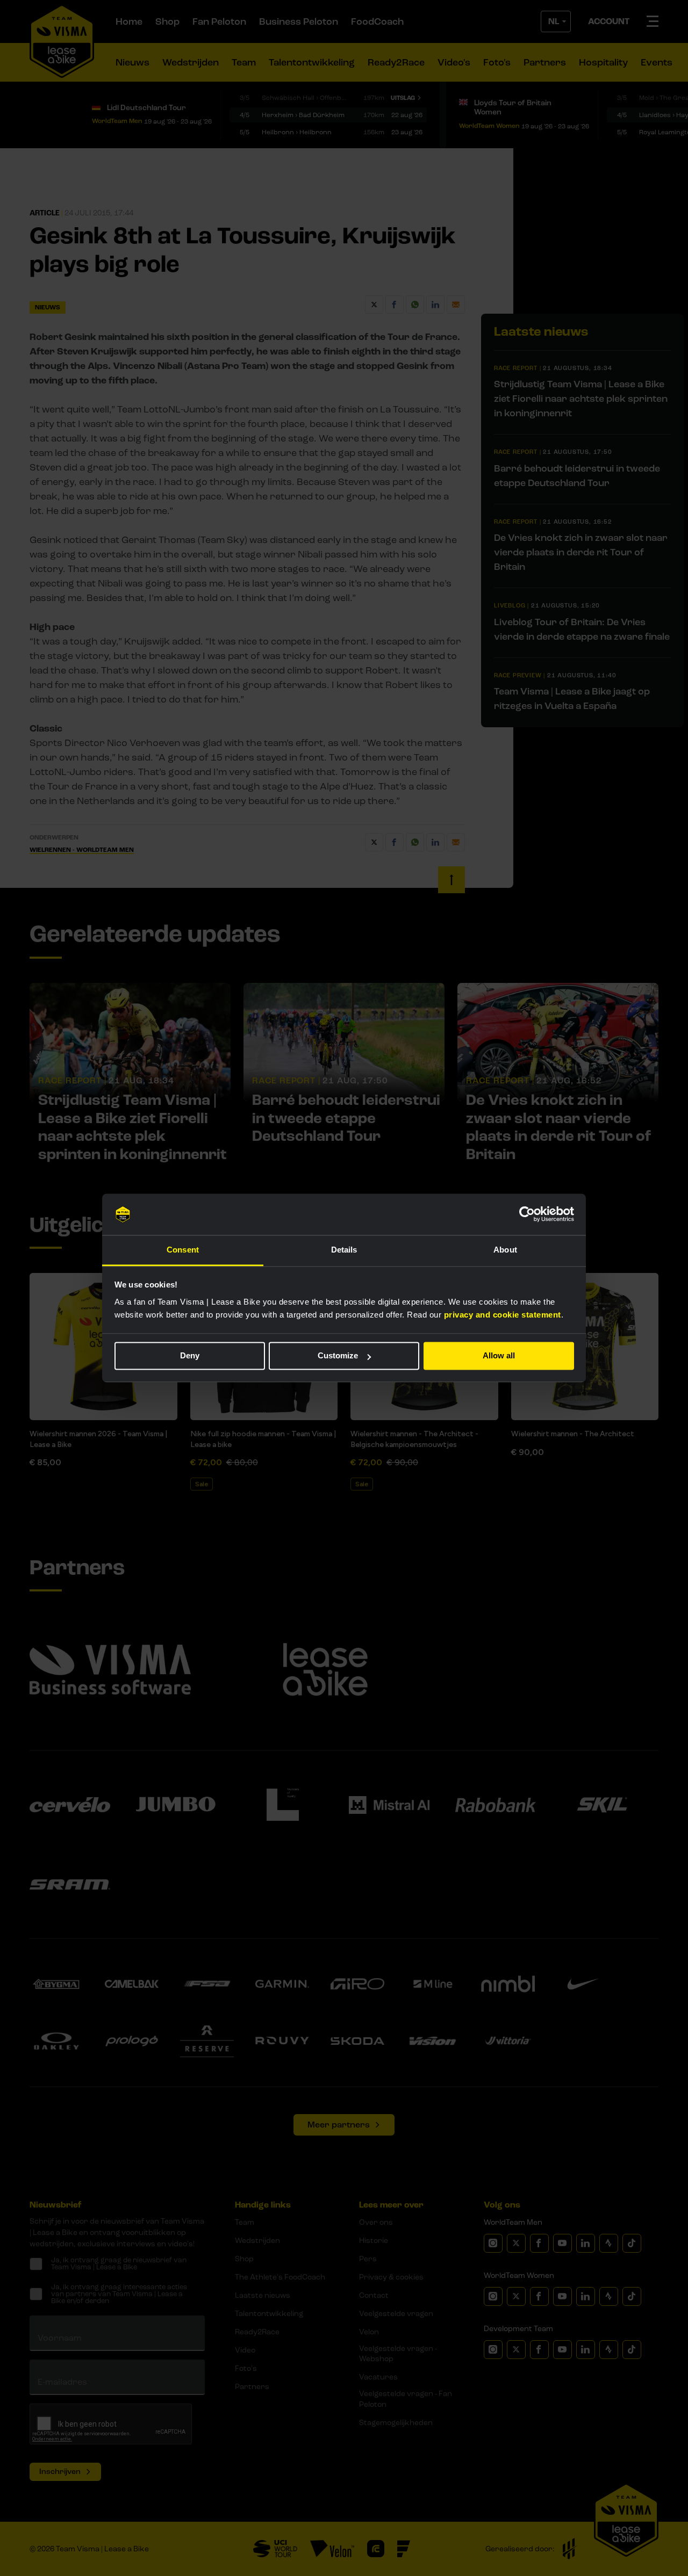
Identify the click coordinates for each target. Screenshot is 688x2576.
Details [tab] (344, 1250)
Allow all (499, 1356)
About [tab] (505, 1250)
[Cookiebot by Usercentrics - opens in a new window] (527, 1214)
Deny (190, 1356)
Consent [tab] (183, 1250)
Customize (338, 1356)
